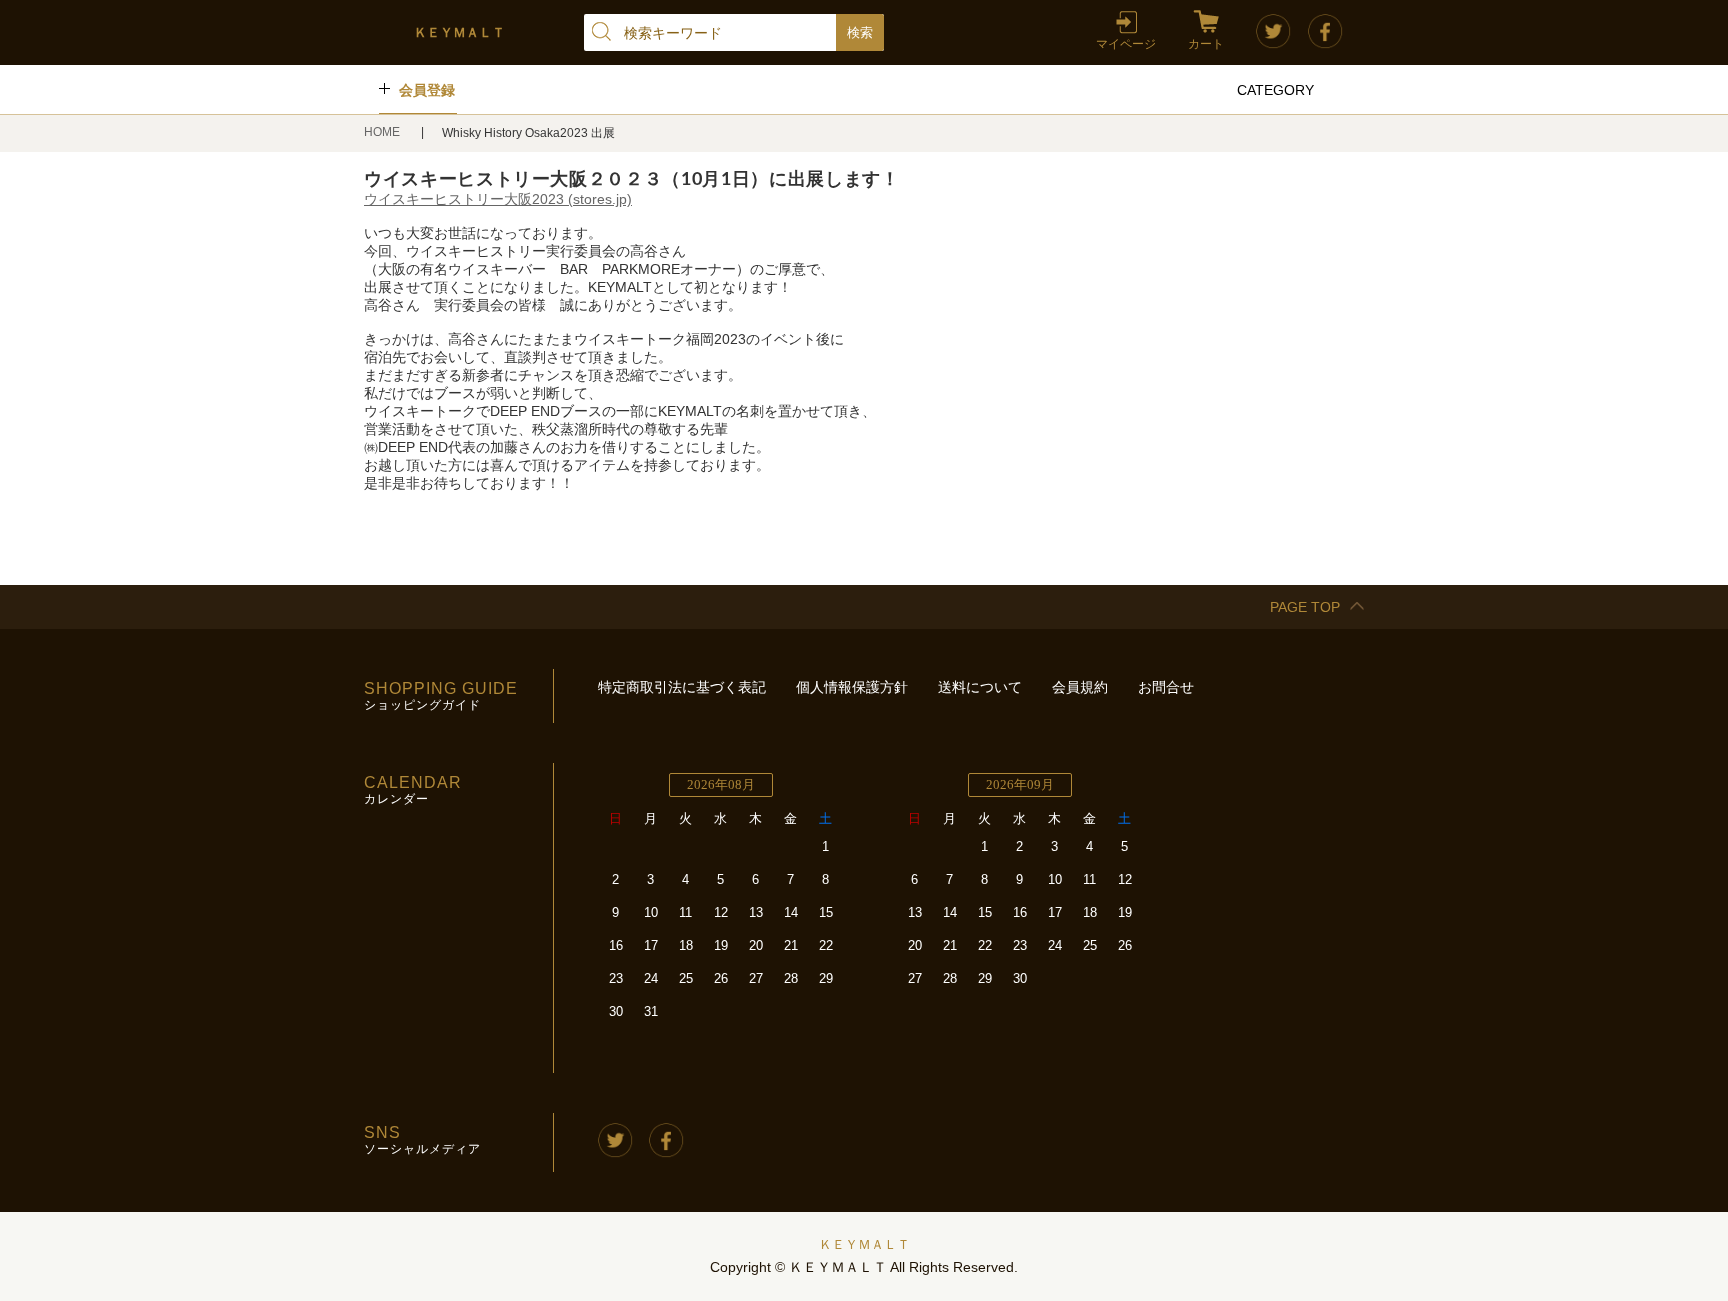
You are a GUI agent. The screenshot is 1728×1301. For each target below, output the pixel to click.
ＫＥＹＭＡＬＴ (864, 1244)
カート (1206, 44)
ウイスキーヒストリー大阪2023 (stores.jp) (498, 199)
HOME (383, 132)
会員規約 (1080, 687)
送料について (980, 687)
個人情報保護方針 (852, 687)
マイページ (1126, 44)
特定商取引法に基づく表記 (682, 687)
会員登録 (427, 90)
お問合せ (1166, 687)
